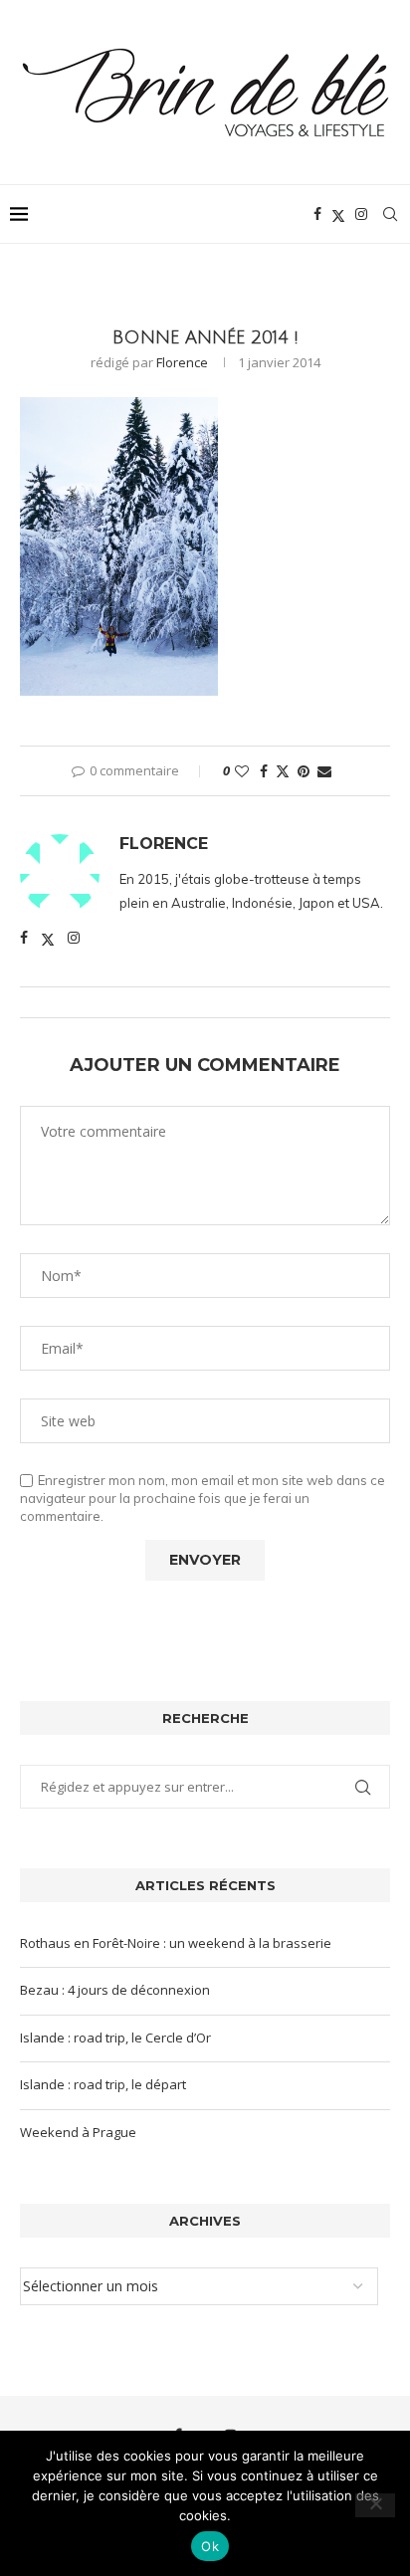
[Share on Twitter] (283, 771)
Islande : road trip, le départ (103, 2084)
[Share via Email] (324, 771)
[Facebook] (317, 214)
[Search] (390, 214)
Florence (182, 362)
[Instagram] (361, 214)
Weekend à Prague (78, 2132)
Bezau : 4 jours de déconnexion (115, 1990)
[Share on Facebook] (264, 771)
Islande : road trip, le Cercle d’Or (115, 2038)
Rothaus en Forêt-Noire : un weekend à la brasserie (176, 1943)
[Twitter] (338, 214)
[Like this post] (242, 771)
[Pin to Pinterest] (304, 771)
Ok (210, 2546)
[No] (375, 2505)
